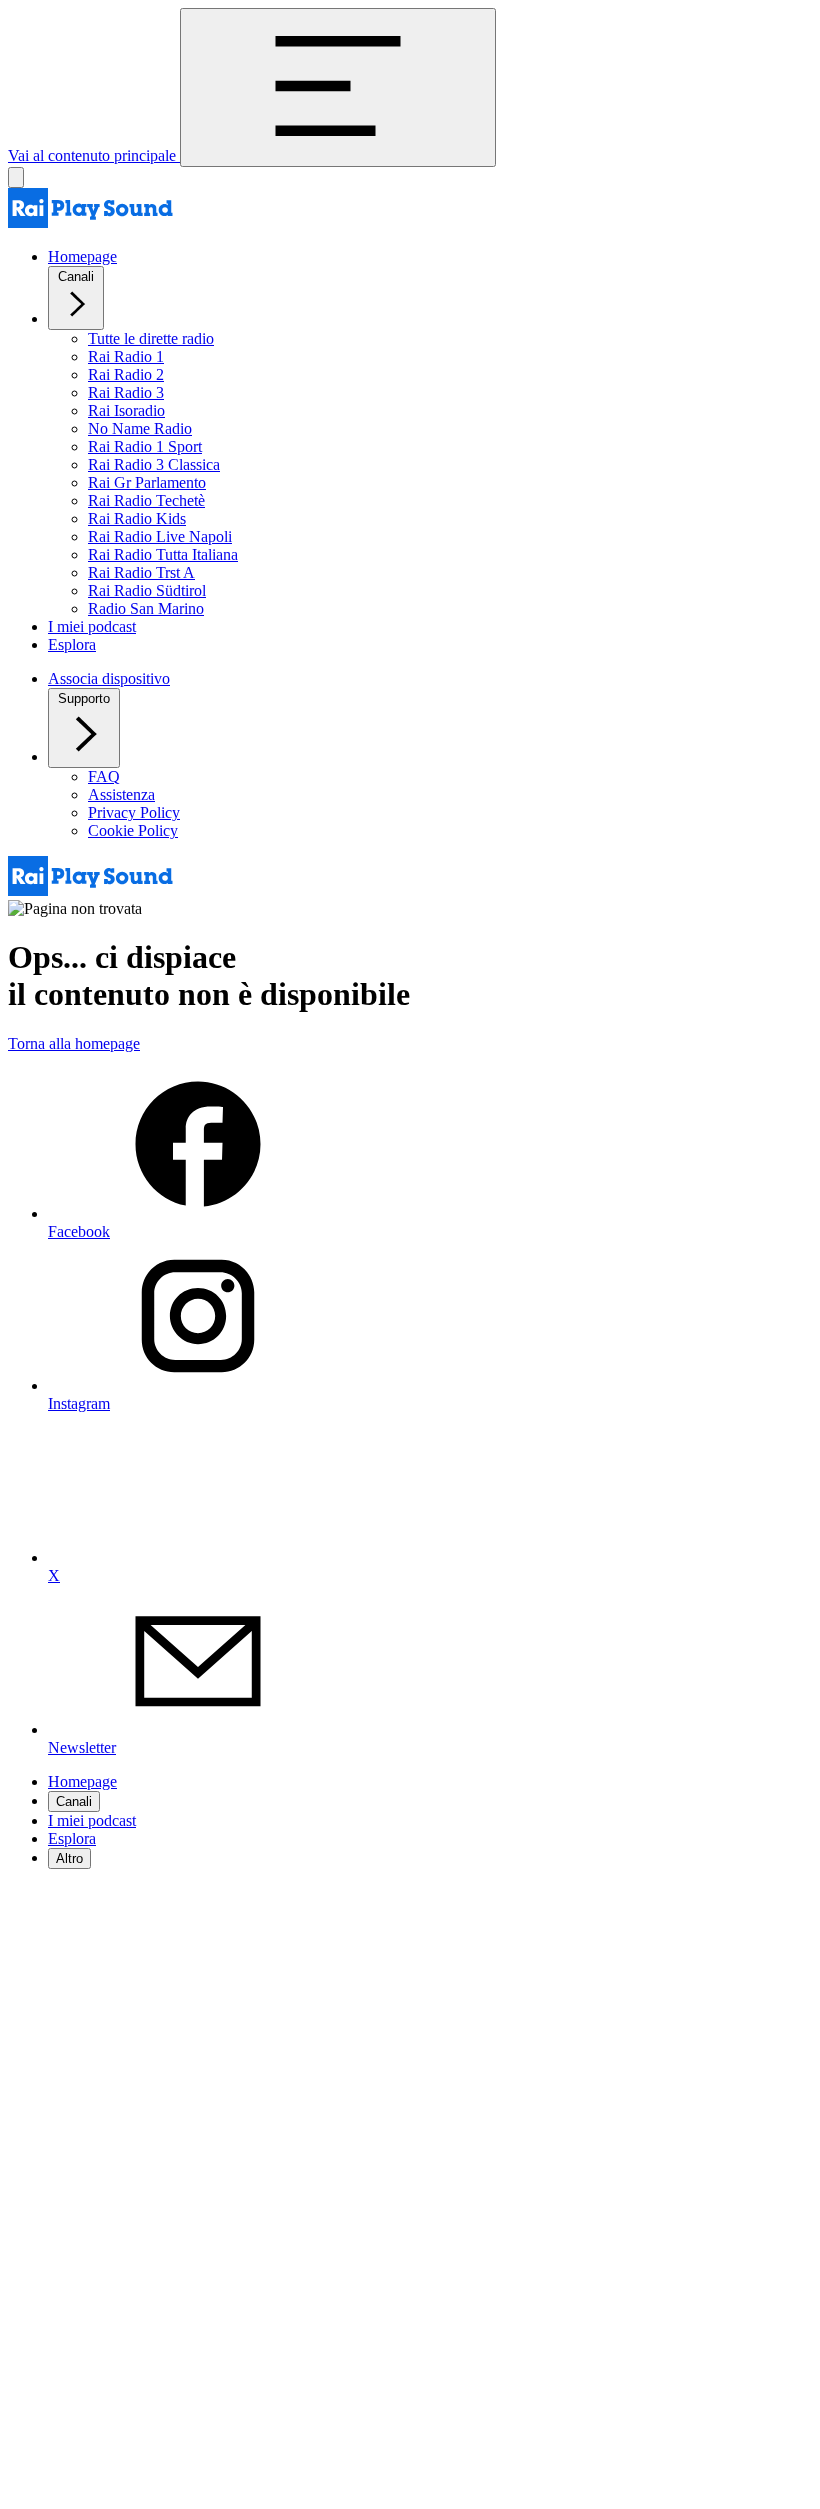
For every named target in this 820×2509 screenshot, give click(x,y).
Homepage (82, 256)
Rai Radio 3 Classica (154, 464)
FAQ (104, 776)
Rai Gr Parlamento (147, 482)
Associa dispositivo (109, 678)
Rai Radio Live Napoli (160, 536)
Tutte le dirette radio (151, 338)
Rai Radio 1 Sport (145, 446)
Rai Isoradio (126, 410)
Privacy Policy (134, 812)
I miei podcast (92, 626)
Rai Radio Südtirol (147, 590)
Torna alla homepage (74, 1043)
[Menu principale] (338, 87)
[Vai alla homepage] (90, 222)
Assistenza (121, 794)
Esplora (72, 644)
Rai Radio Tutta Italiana (163, 554)
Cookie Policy (133, 830)
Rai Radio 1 (126, 356)
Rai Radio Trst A (141, 572)
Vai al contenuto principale (94, 155)
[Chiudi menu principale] (16, 177)
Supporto (84, 698)
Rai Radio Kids (137, 518)
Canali (76, 276)
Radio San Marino (146, 608)
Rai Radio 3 (126, 392)
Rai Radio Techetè (146, 500)
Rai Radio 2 (126, 374)
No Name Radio (140, 428)
